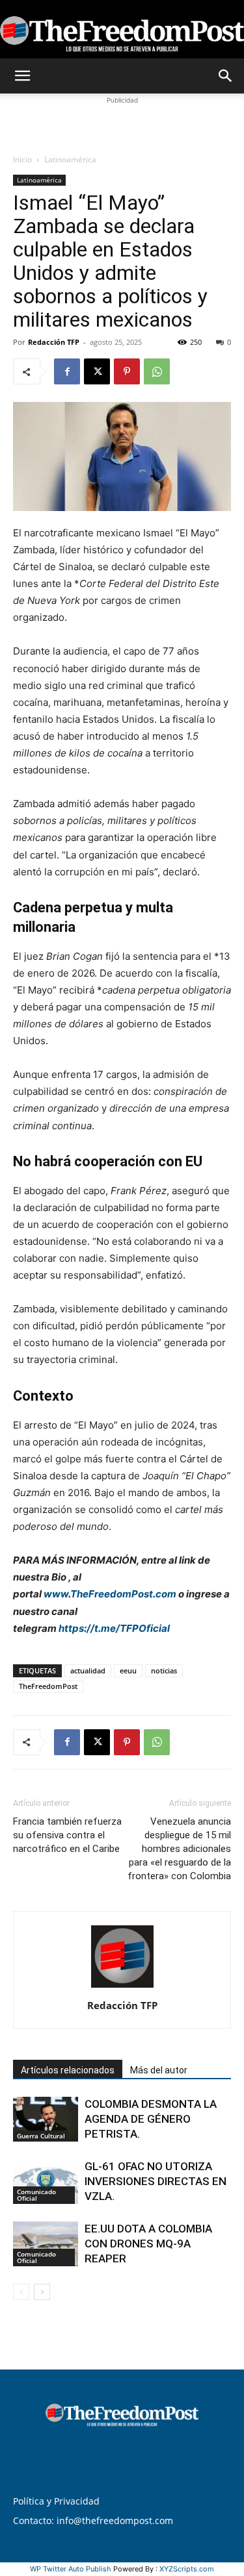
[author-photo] (122, 1987)
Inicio (22, 159)
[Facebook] (67, 371)
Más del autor (159, 2070)
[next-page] (42, 2292)
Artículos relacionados (68, 2070)
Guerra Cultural (41, 2136)
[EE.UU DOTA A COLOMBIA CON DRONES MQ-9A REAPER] (46, 2244)
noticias (164, 1670)
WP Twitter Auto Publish (71, 2569)
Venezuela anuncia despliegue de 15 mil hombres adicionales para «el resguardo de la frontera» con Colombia (179, 1849)
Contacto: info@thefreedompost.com (93, 2520)
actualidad (88, 1670)
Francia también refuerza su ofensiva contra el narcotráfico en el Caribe (67, 1835)
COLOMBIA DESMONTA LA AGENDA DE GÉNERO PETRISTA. (151, 2119)
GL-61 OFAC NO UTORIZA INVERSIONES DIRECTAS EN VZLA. (156, 2181)
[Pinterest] (127, 371)
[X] (97, 371)
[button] (22, 76)
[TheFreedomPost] (122, 30)
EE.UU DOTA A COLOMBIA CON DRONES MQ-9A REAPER (148, 2244)
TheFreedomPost (48, 1686)
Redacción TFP (54, 342)
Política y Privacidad (56, 2501)
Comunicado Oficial (36, 2195)
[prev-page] (21, 2292)
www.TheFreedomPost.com (110, 1594)
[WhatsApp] (157, 371)
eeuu (128, 1670)
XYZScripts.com (187, 2569)
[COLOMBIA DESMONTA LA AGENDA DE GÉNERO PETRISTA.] (46, 2119)
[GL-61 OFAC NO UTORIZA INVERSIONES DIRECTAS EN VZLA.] (46, 2182)
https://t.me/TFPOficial (114, 1628)
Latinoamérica (70, 159)
